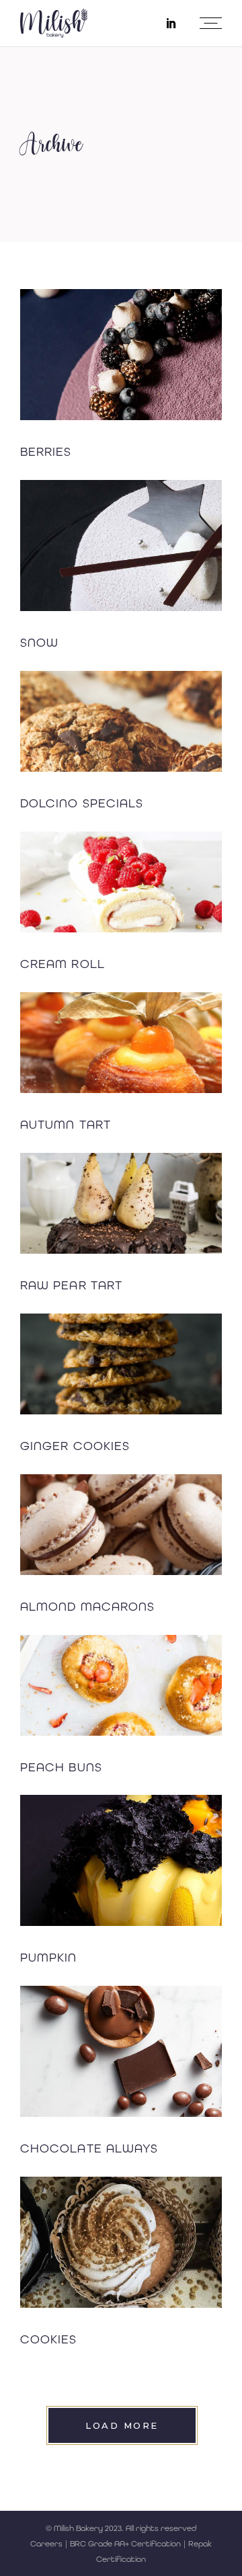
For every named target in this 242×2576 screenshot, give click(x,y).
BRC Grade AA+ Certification (125, 2544)
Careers (46, 2544)
